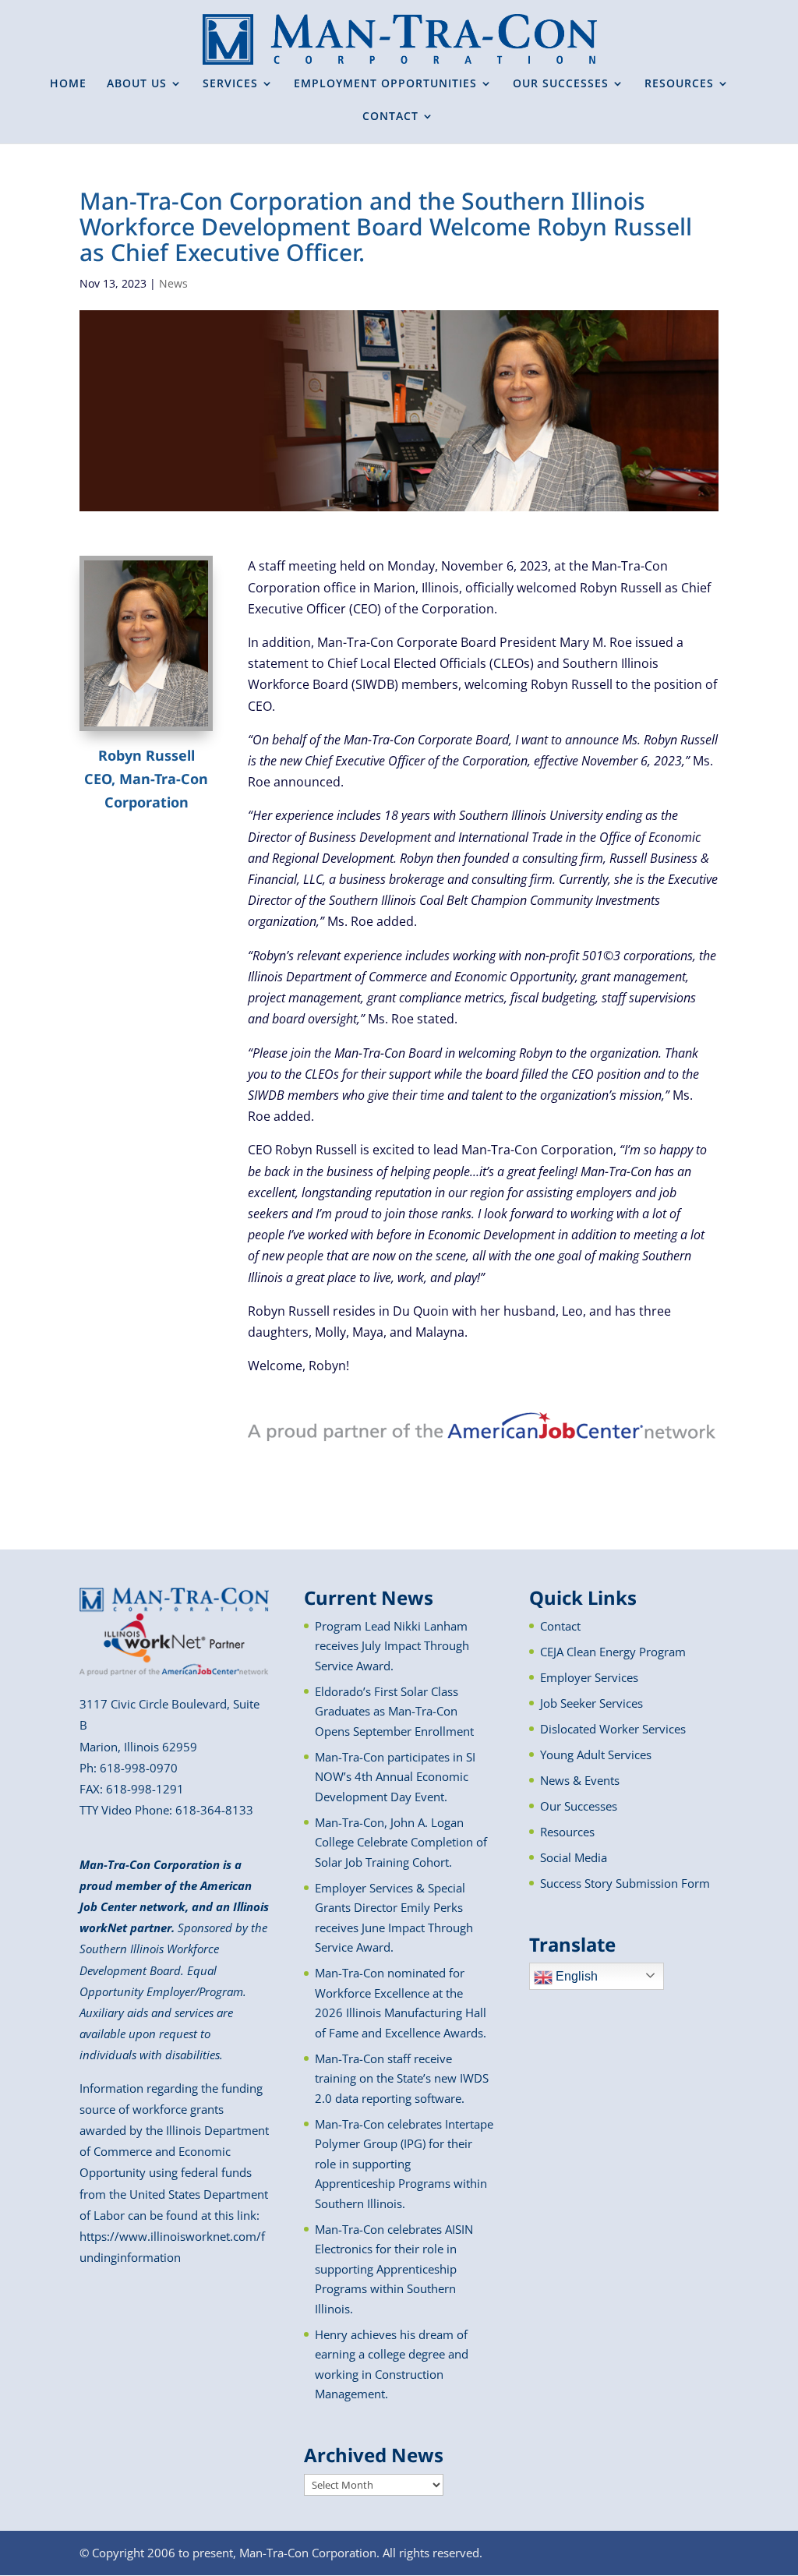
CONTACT (390, 117)
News (173, 283)
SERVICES (230, 84)
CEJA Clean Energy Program (613, 1652)
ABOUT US (137, 84)
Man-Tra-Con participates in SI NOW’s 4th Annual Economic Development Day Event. (395, 1777)
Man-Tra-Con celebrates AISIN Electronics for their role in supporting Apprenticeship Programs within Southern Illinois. (394, 2269)
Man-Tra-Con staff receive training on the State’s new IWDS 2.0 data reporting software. (402, 2078)
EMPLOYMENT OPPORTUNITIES (385, 84)
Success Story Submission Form (625, 1883)
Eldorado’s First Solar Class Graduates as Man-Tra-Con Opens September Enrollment (394, 1711)
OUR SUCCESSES (561, 84)
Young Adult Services (596, 1754)
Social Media (574, 1857)
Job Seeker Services (591, 1703)
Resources (567, 1832)
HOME (68, 84)
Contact (560, 1626)
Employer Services (589, 1677)
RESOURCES (679, 84)
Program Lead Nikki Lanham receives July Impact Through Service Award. (392, 1646)
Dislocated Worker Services (613, 1729)
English (575, 1976)
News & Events (580, 1780)
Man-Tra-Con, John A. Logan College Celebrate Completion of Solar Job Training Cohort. (401, 1842)
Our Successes (579, 1806)
